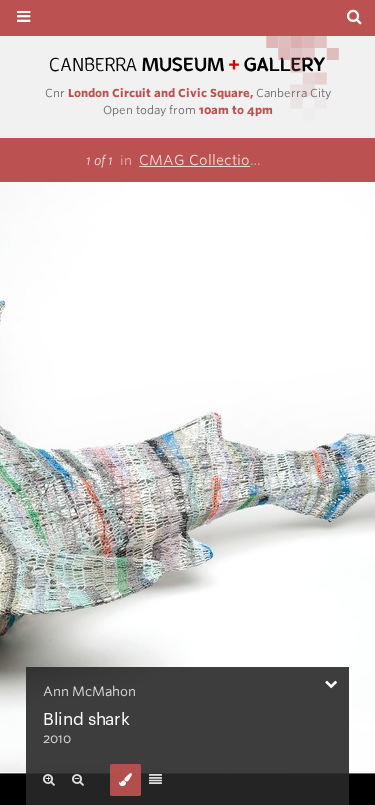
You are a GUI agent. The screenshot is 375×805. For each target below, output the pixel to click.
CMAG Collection (199, 160)
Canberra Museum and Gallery (188, 64)
